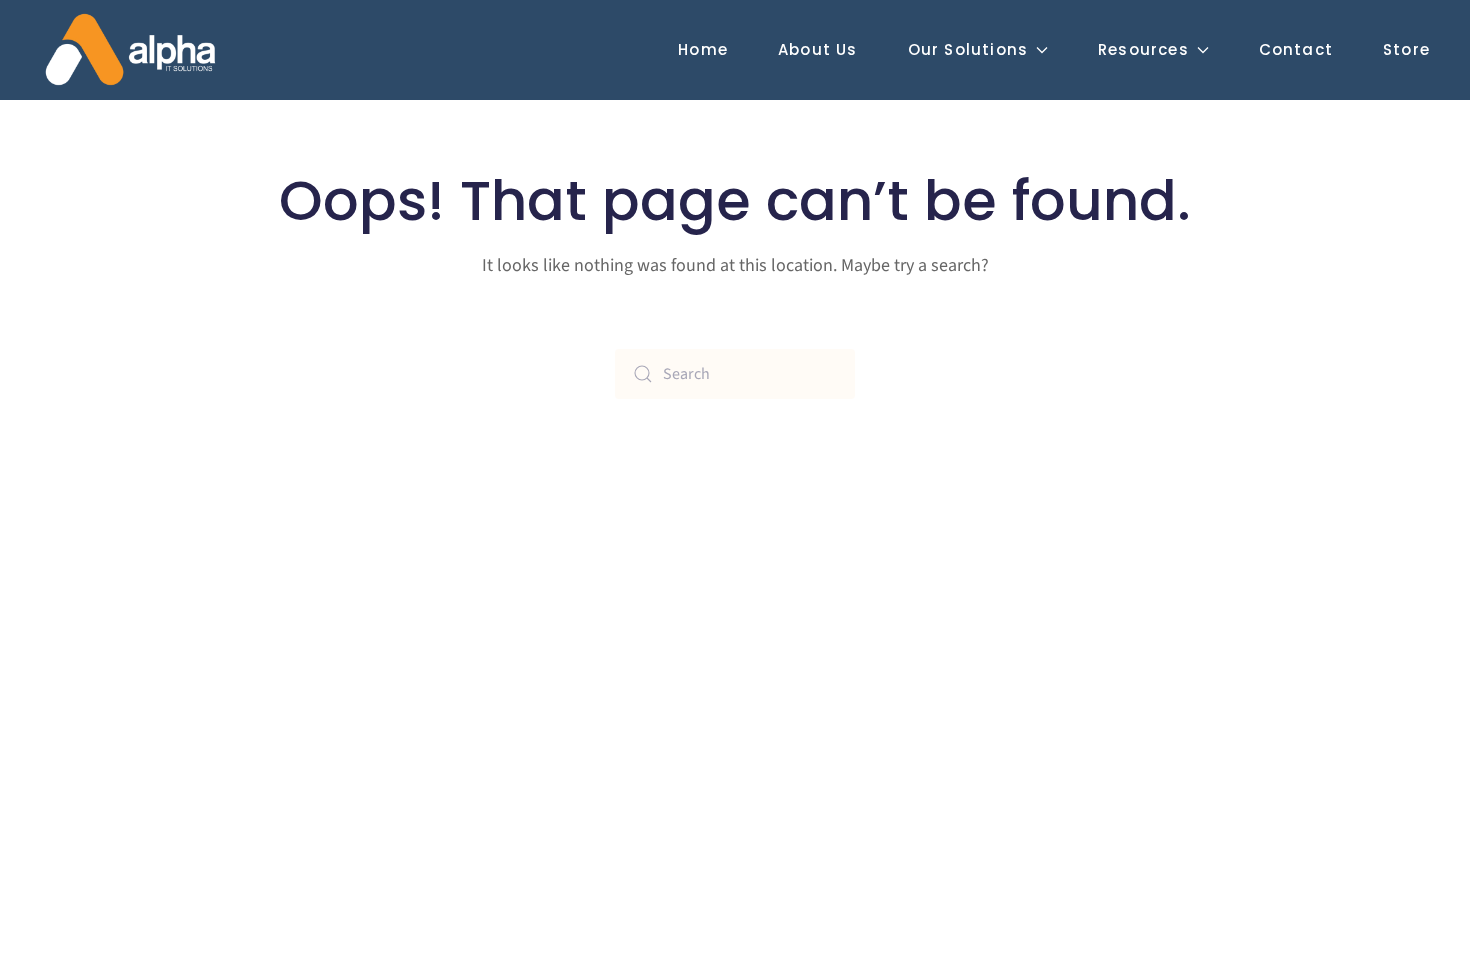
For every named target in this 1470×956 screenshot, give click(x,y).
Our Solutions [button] (968, 49)
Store (1406, 49)
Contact (1296, 49)
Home (703, 49)
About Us (818, 49)
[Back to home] (130, 50)
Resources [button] (1143, 49)
